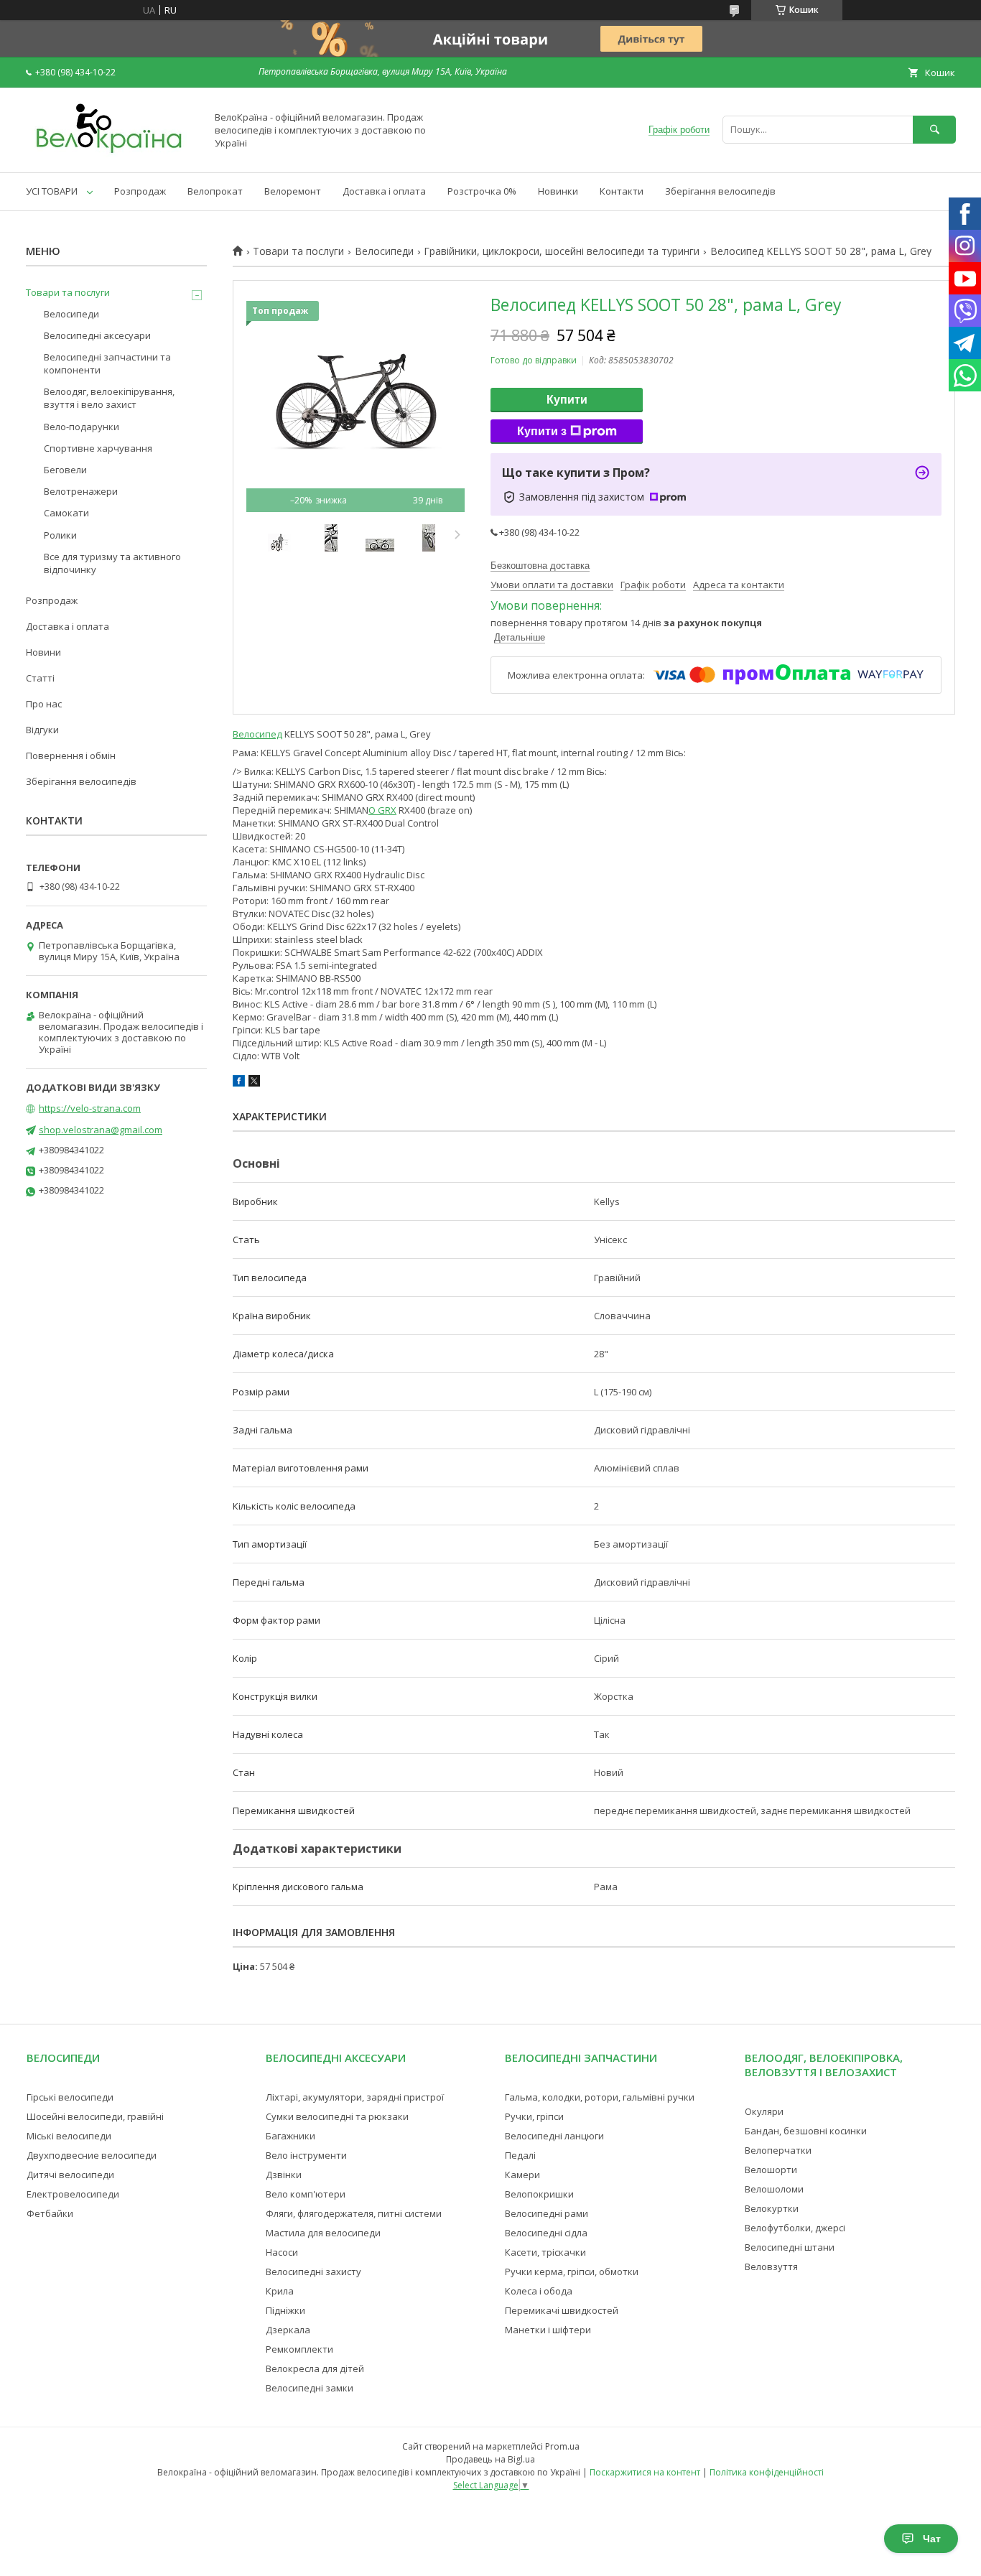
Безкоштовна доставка (540, 566)
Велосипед (257, 734)
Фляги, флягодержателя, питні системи (354, 2213)
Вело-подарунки (82, 427)
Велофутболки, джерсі (795, 2228)
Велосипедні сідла (546, 2233)
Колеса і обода (539, 2291)
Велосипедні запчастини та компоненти (107, 363)
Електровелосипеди (73, 2194)
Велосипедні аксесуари (97, 335)
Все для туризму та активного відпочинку (112, 563)
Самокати (66, 513)
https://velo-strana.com (90, 1108)
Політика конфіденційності (767, 2472)
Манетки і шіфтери (548, 2330)
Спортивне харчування (98, 448)
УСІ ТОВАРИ (52, 191)
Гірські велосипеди (70, 2097)
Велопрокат (215, 191)
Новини (43, 652)
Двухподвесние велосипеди (92, 2155)
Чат (932, 2539)
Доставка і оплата (384, 191)
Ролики (60, 535)
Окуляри (764, 2111)
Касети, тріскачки (545, 2252)
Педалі (520, 2155)
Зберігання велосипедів (720, 191)
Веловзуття (771, 2266)
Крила (280, 2291)
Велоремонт (293, 191)
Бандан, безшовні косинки (806, 2131)
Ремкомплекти (299, 2349)
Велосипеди (384, 251)
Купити (567, 400)
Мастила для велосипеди (323, 2233)
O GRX (382, 810)
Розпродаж (140, 191)
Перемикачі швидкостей (562, 2310)
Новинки (558, 191)
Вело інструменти (306, 2155)
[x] (254, 1083)
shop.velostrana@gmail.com (101, 1130)
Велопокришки (539, 2194)
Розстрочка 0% (482, 191)
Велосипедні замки (310, 2388)
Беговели (65, 470)
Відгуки (42, 730)
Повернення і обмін (71, 755)
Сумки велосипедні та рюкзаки (337, 2116)
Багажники (290, 2136)
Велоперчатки (778, 2150)
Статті (40, 678)
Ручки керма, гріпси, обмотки (572, 2272)
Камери (522, 2175)
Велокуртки (772, 2208)
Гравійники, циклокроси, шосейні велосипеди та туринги (562, 251)
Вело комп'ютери (306, 2194)
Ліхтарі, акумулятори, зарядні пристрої (355, 2097)
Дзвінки (284, 2175)
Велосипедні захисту (313, 2272)
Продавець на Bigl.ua (490, 2459)
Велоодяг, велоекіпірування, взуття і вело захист (109, 398)
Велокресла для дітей (315, 2368)
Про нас (44, 704)
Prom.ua (562, 2446)
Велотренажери (81, 491)
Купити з (542, 431)
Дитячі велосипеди (70, 2175)
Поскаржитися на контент (645, 2472)
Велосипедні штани (790, 2247)
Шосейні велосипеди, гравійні (95, 2116)
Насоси (282, 2252)
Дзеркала (288, 2330)
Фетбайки (50, 2213)
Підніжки (285, 2310)
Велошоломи (774, 2189)
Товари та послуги (298, 251)
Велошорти (771, 2170)
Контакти (622, 191)
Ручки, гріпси (534, 2116)
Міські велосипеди (69, 2136)
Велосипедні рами (547, 2213)
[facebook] (239, 1083)
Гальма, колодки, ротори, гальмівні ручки (600, 2097)
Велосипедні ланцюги (554, 2136)
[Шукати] (934, 130)
